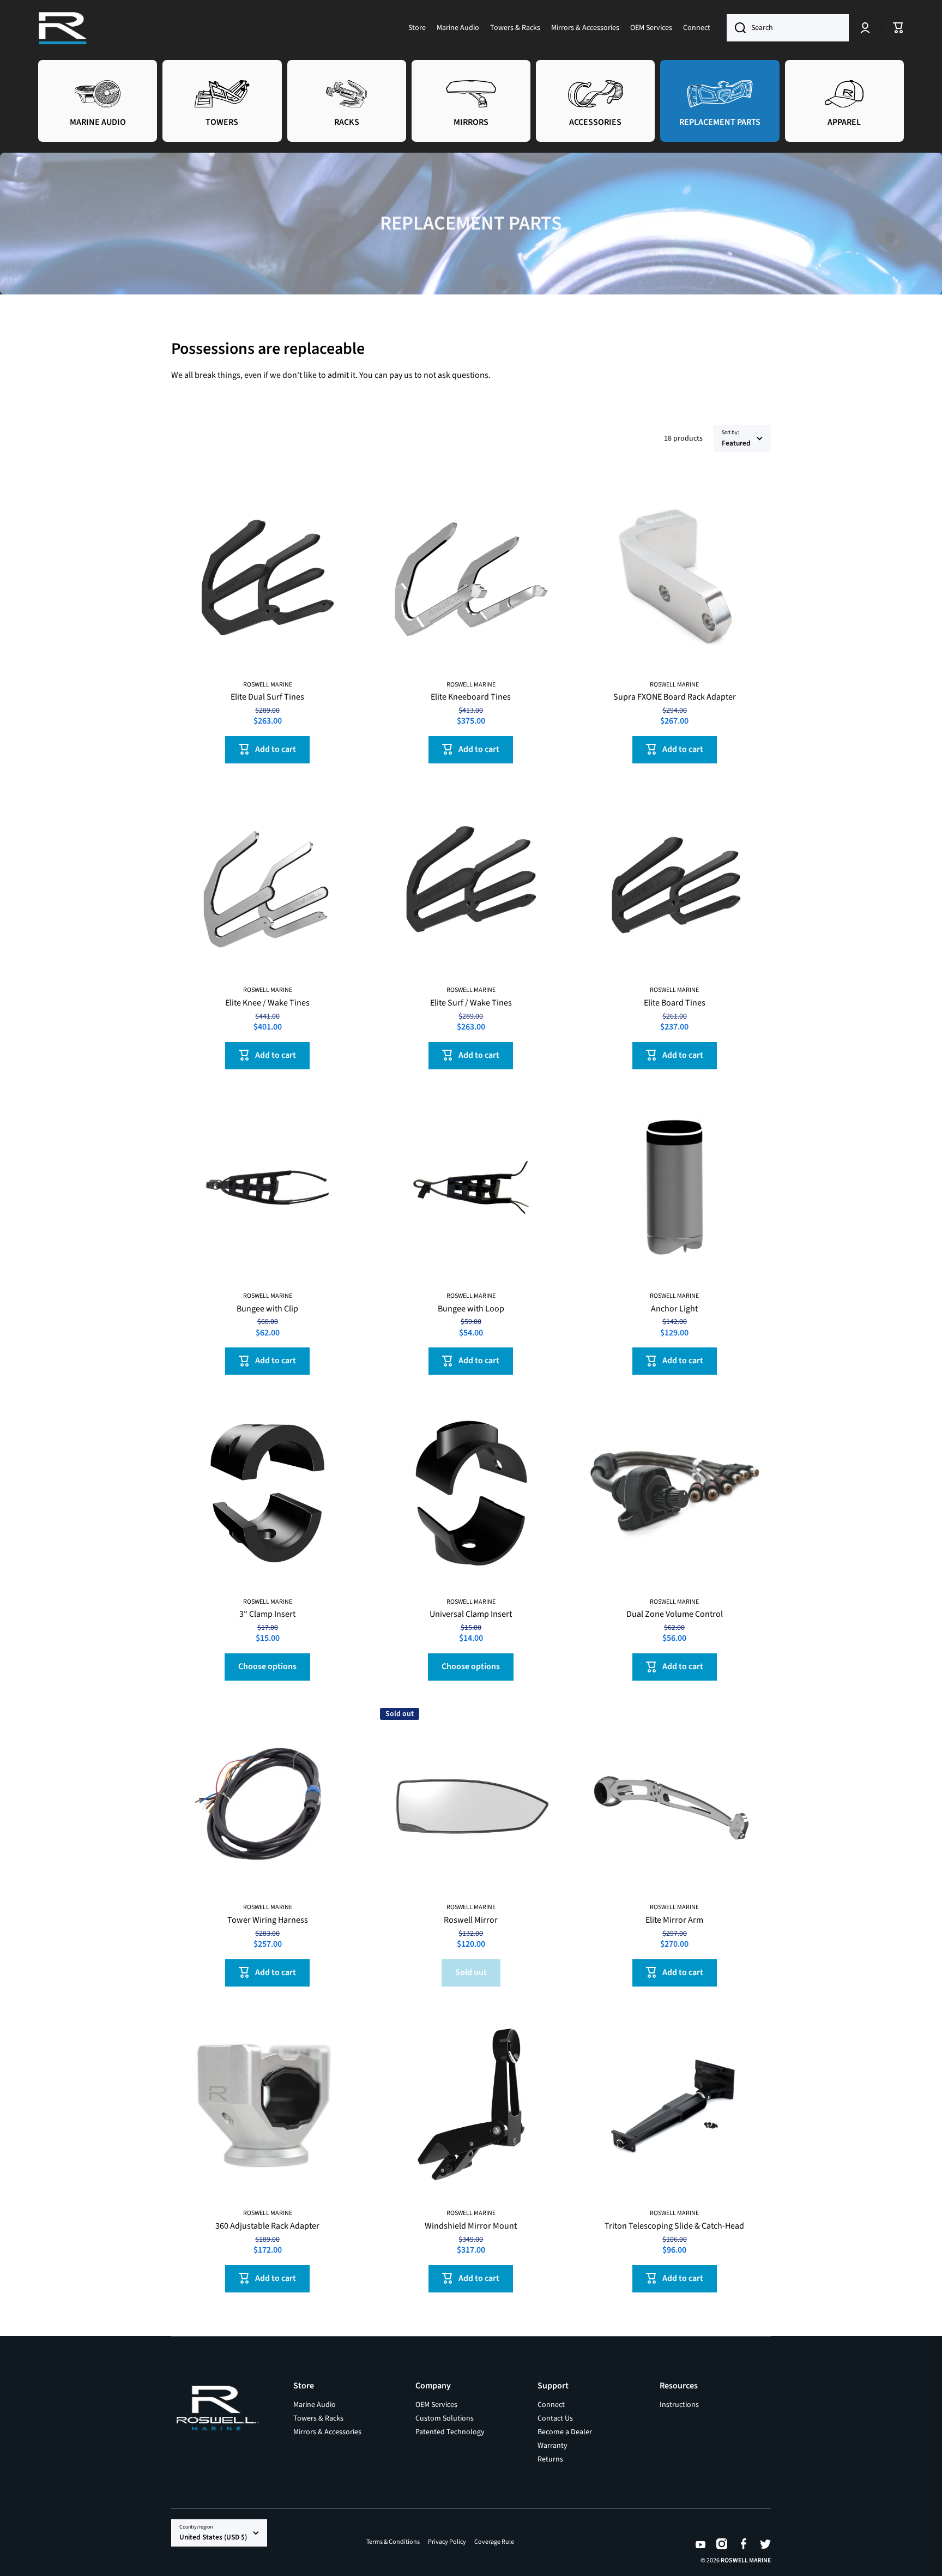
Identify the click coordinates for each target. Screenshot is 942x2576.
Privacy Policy (447, 2542)
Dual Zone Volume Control (675, 1614)
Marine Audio (315, 2405)
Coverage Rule (494, 2542)
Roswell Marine (746, 2560)
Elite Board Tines (675, 1003)
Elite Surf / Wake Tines (471, 1003)
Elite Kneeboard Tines (471, 697)
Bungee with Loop (471, 1309)
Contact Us (555, 2418)
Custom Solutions (445, 2418)
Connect (551, 2405)
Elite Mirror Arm (674, 1920)
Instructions (679, 2405)
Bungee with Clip (267, 1309)
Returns (550, 2459)
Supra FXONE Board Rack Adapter (675, 697)
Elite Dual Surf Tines (267, 697)
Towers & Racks (318, 2418)
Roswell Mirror (471, 1920)
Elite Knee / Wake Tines (267, 1003)
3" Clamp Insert (267, 1614)
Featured (736, 443)
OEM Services (436, 2405)
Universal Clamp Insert (471, 1614)
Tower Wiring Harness (268, 1920)
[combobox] (788, 28)
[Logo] (63, 28)
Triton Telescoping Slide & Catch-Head (674, 2226)
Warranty (552, 2445)
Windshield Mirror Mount (471, 2226)
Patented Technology (450, 2432)
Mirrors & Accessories (327, 2432)
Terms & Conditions (393, 2542)
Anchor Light (674, 1309)
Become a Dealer (565, 2432)
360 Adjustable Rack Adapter (267, 2226)
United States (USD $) (213, 2537)
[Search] (736, 28)
